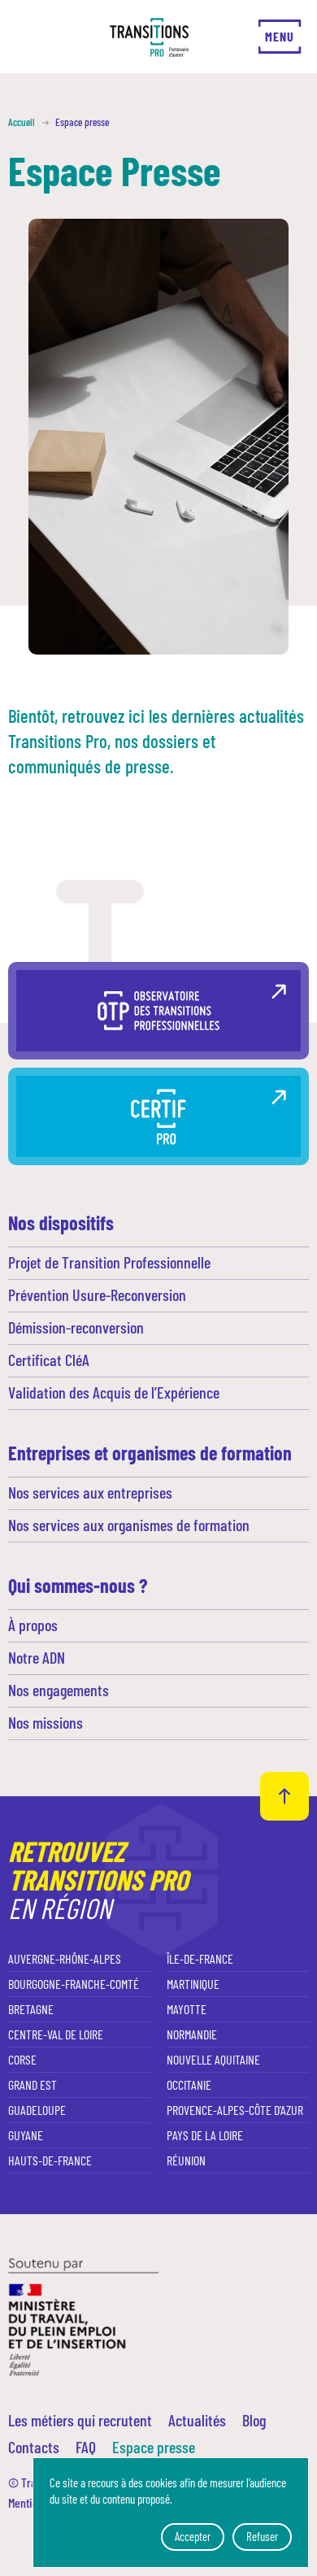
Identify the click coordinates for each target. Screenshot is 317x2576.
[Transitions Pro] (149, 37)
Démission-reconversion (76, 1327)
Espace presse (154, 2447)
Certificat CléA (49, 1360)
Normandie (192, 2034)
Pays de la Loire (205, 2135)
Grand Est (33, 2084)
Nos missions (46, 1722)
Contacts (34, 2447)
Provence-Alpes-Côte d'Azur (235, 2110)
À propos (33, 1625)
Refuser (262, 2536)
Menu (279, 36)
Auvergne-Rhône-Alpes (65, 1958)
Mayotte (187, 2009)
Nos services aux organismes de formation (129, 1525)
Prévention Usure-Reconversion (97, 1295)
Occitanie (189, 2084)
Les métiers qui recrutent (80, 2420)
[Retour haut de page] (284, 1796)
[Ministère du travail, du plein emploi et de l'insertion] (83, 2315)
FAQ (86, 2447)
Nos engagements (59, 1690)
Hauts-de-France (50, 2160)
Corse (22, 2059)
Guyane (26, 2135)
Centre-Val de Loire (56, 2034)
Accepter (193, 2536)
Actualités (197, 2420)
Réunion (186, 2160)
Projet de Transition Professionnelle (109, 1262)
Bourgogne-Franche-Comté (74, 1984)
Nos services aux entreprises (90, 1492)
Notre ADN (37, 1657)
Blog (254, 2420)
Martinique (193, 1984)
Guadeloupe (37, 2110)
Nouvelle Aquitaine (213, 2059)
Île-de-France (200, 1958)
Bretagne (31, 2009)
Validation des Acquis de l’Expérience (114, 1392)
